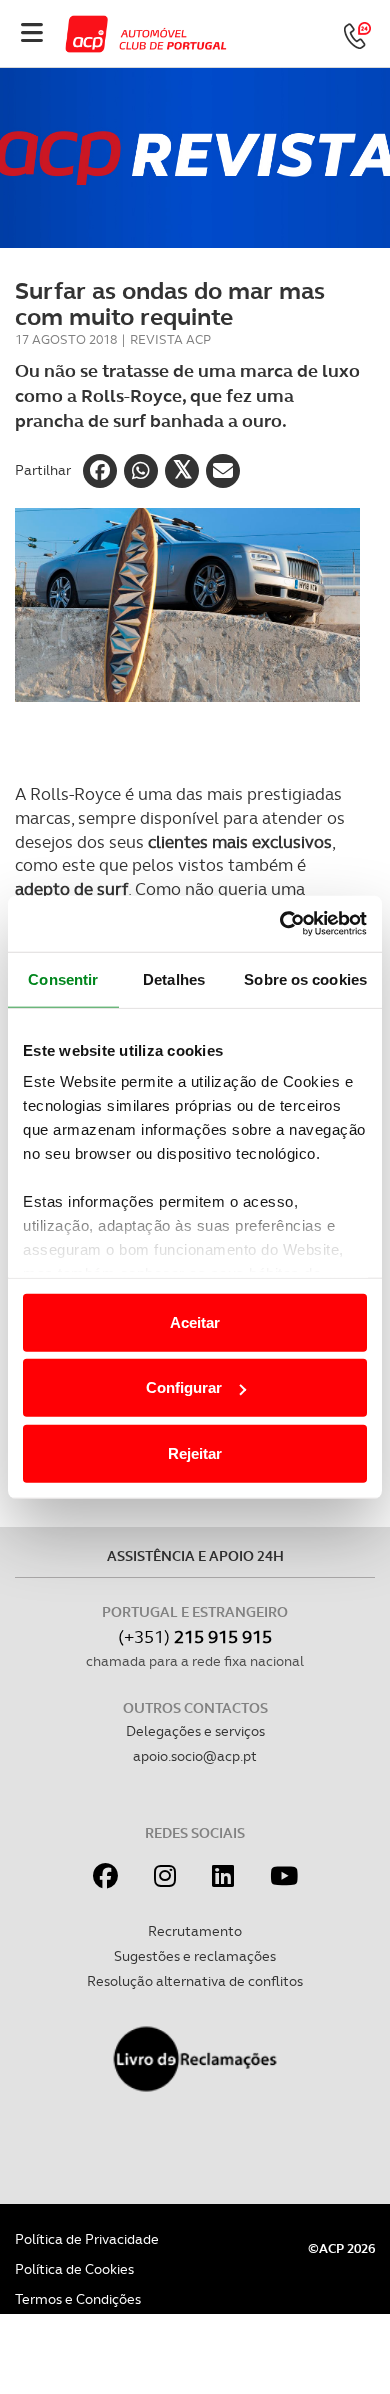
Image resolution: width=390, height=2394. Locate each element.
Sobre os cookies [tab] (305, 978)
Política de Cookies (74, 2269)
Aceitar (195, 1321)
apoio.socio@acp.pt (195, 1756)
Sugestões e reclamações (195, 1956)
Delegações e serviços (195, 1731)
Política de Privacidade (87, 2239)
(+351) (195, 1636)
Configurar (184, 1387)
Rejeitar (195, 1452)
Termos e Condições (78, 2299)
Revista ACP (170, 339)
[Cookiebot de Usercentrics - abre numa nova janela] (280, 924)
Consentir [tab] (63, 978)
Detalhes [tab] (174, 978)
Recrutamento (195, 1931)
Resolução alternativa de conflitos (195, 1981)
